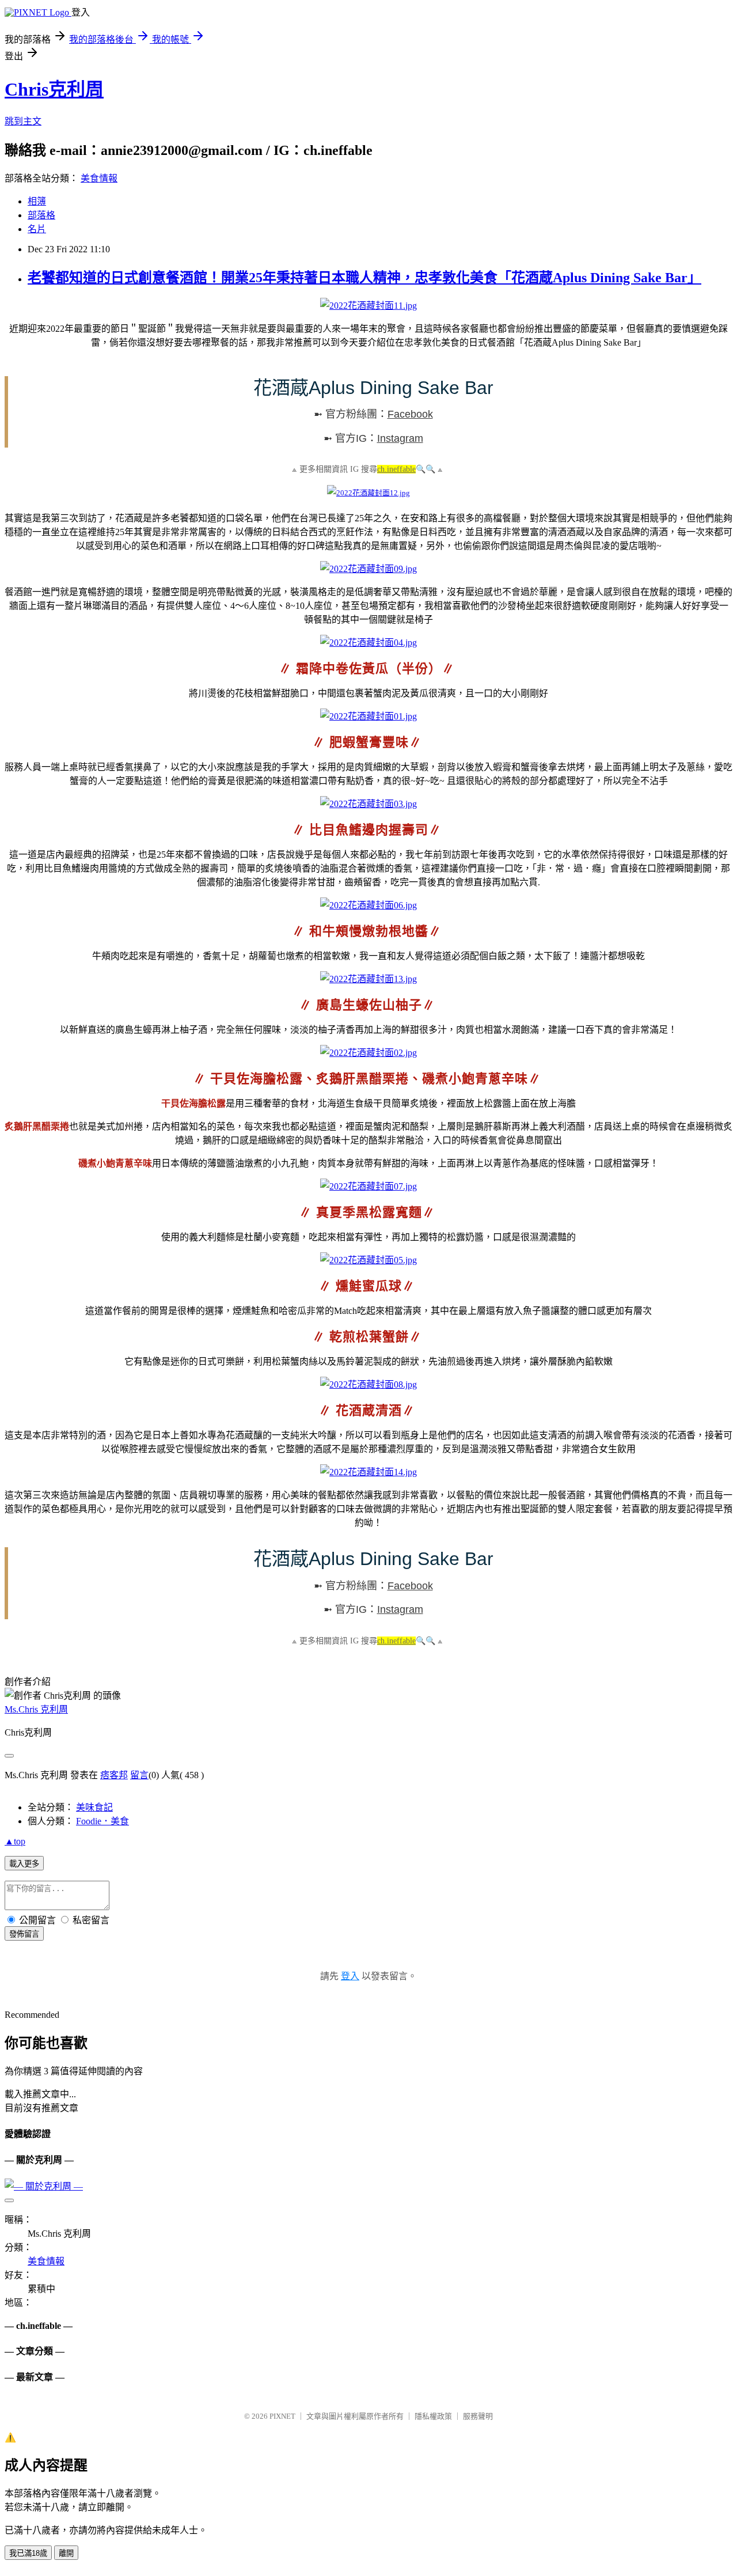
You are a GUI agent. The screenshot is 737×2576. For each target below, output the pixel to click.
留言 (139, 1775)
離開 (66, 2553)
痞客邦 (114, 1775)
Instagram (400, 438)
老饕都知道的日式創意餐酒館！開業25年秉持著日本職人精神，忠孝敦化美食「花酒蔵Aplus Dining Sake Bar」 (364, 278)
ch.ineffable (396, 469)
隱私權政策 (433, 2416)
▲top (15, 1841)
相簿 (37, 201)
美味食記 (94, 1807)
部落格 (41, 215)
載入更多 (24, 1864)
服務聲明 (478, 2416)
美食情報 (99, 178)
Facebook (410, 414)
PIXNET (282, 2416)
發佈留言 (24, 1934)
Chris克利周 (54, 89)
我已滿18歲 (28, 2553)
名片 (37, 229)
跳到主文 (23, 121)
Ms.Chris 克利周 (36, 1709)
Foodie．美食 (102, 1821)
